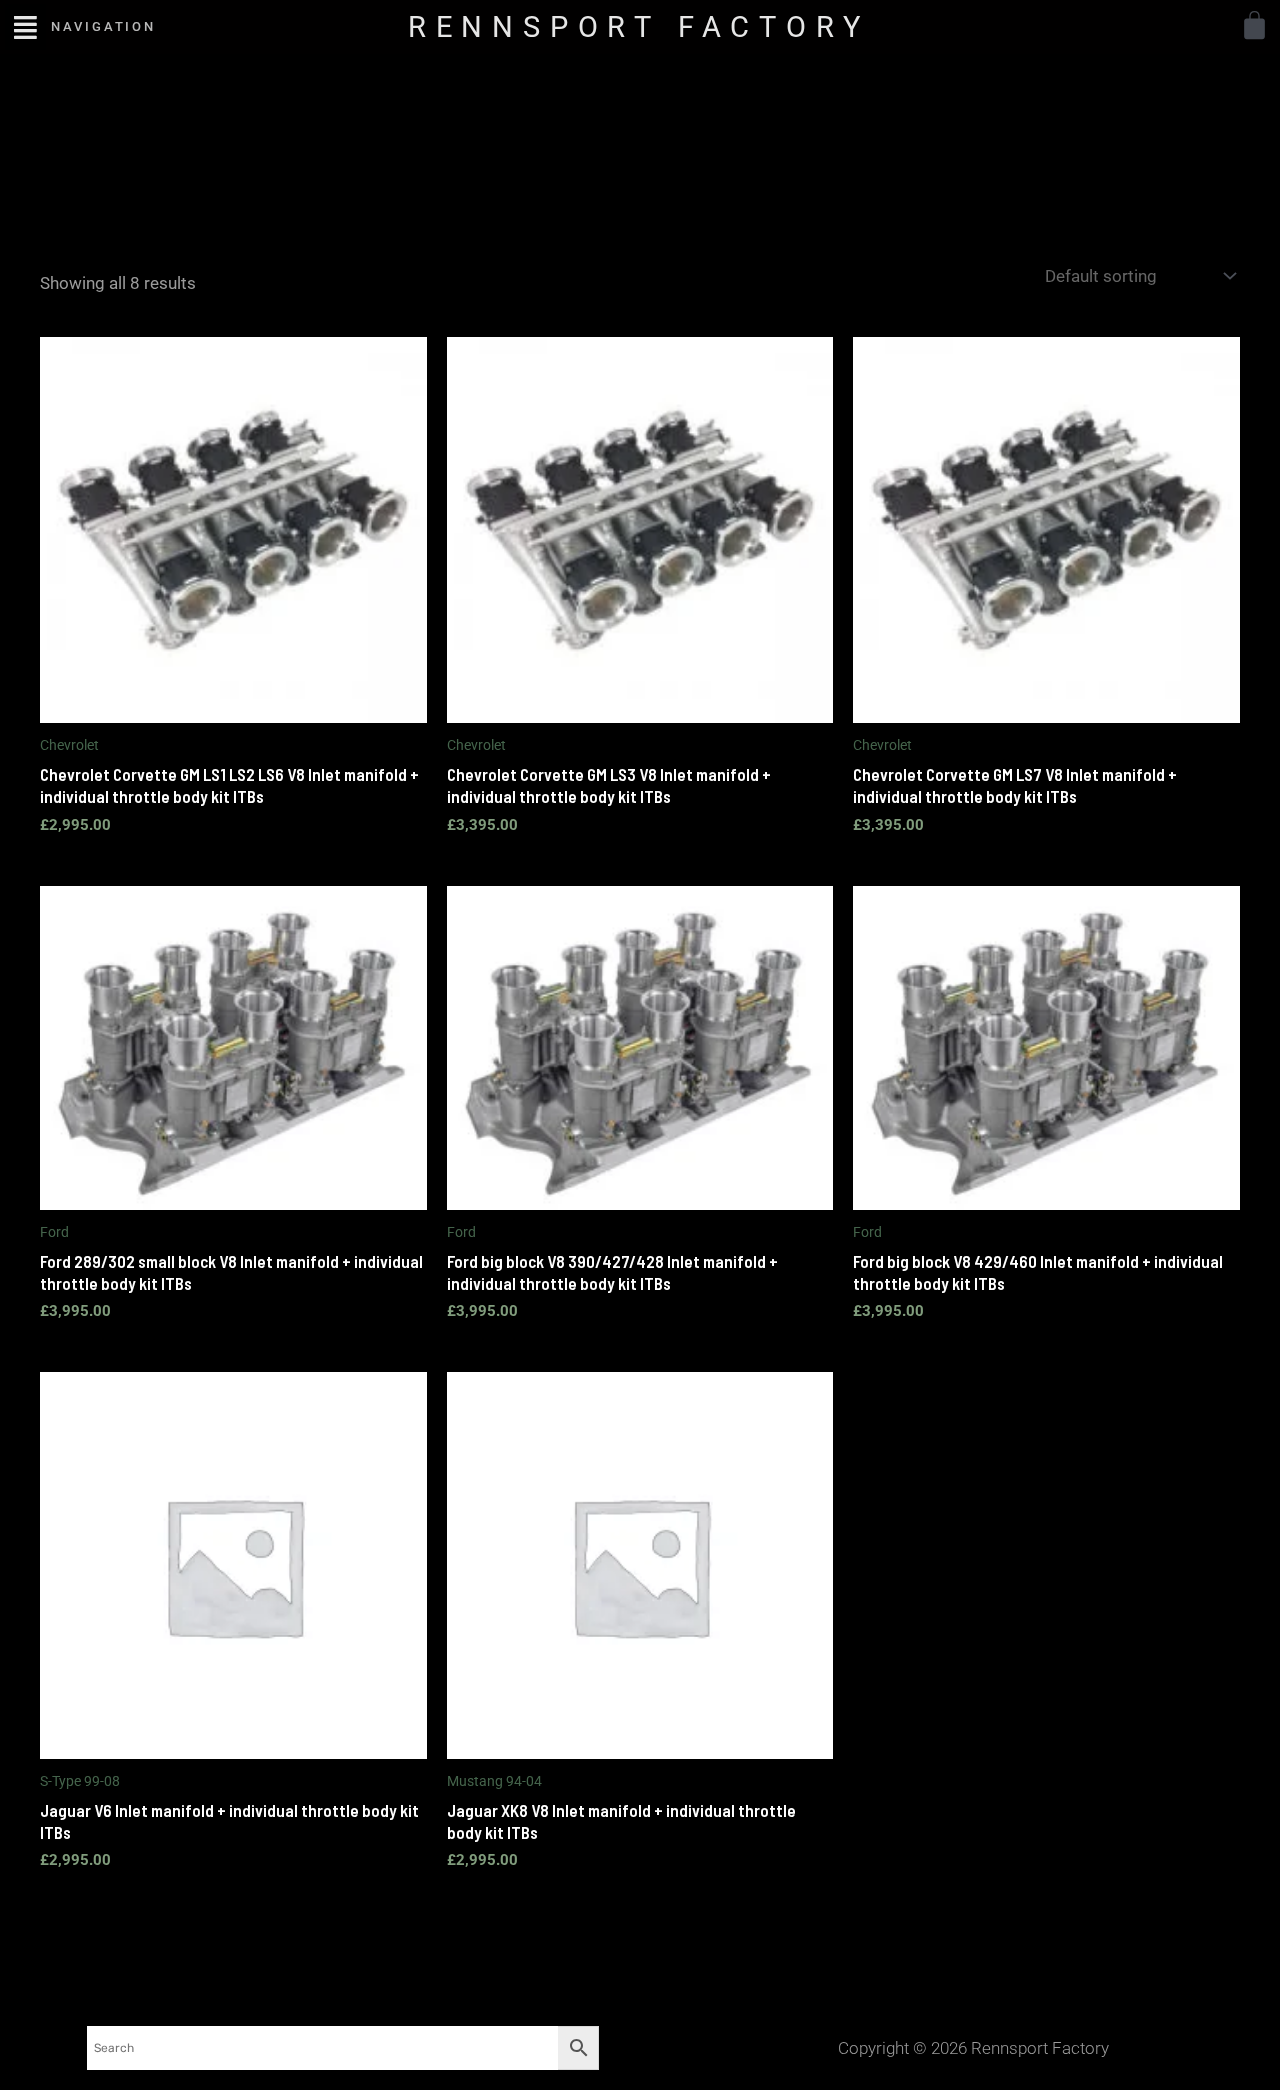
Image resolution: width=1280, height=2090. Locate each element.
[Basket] (1254, 25)
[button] (25, 26)
